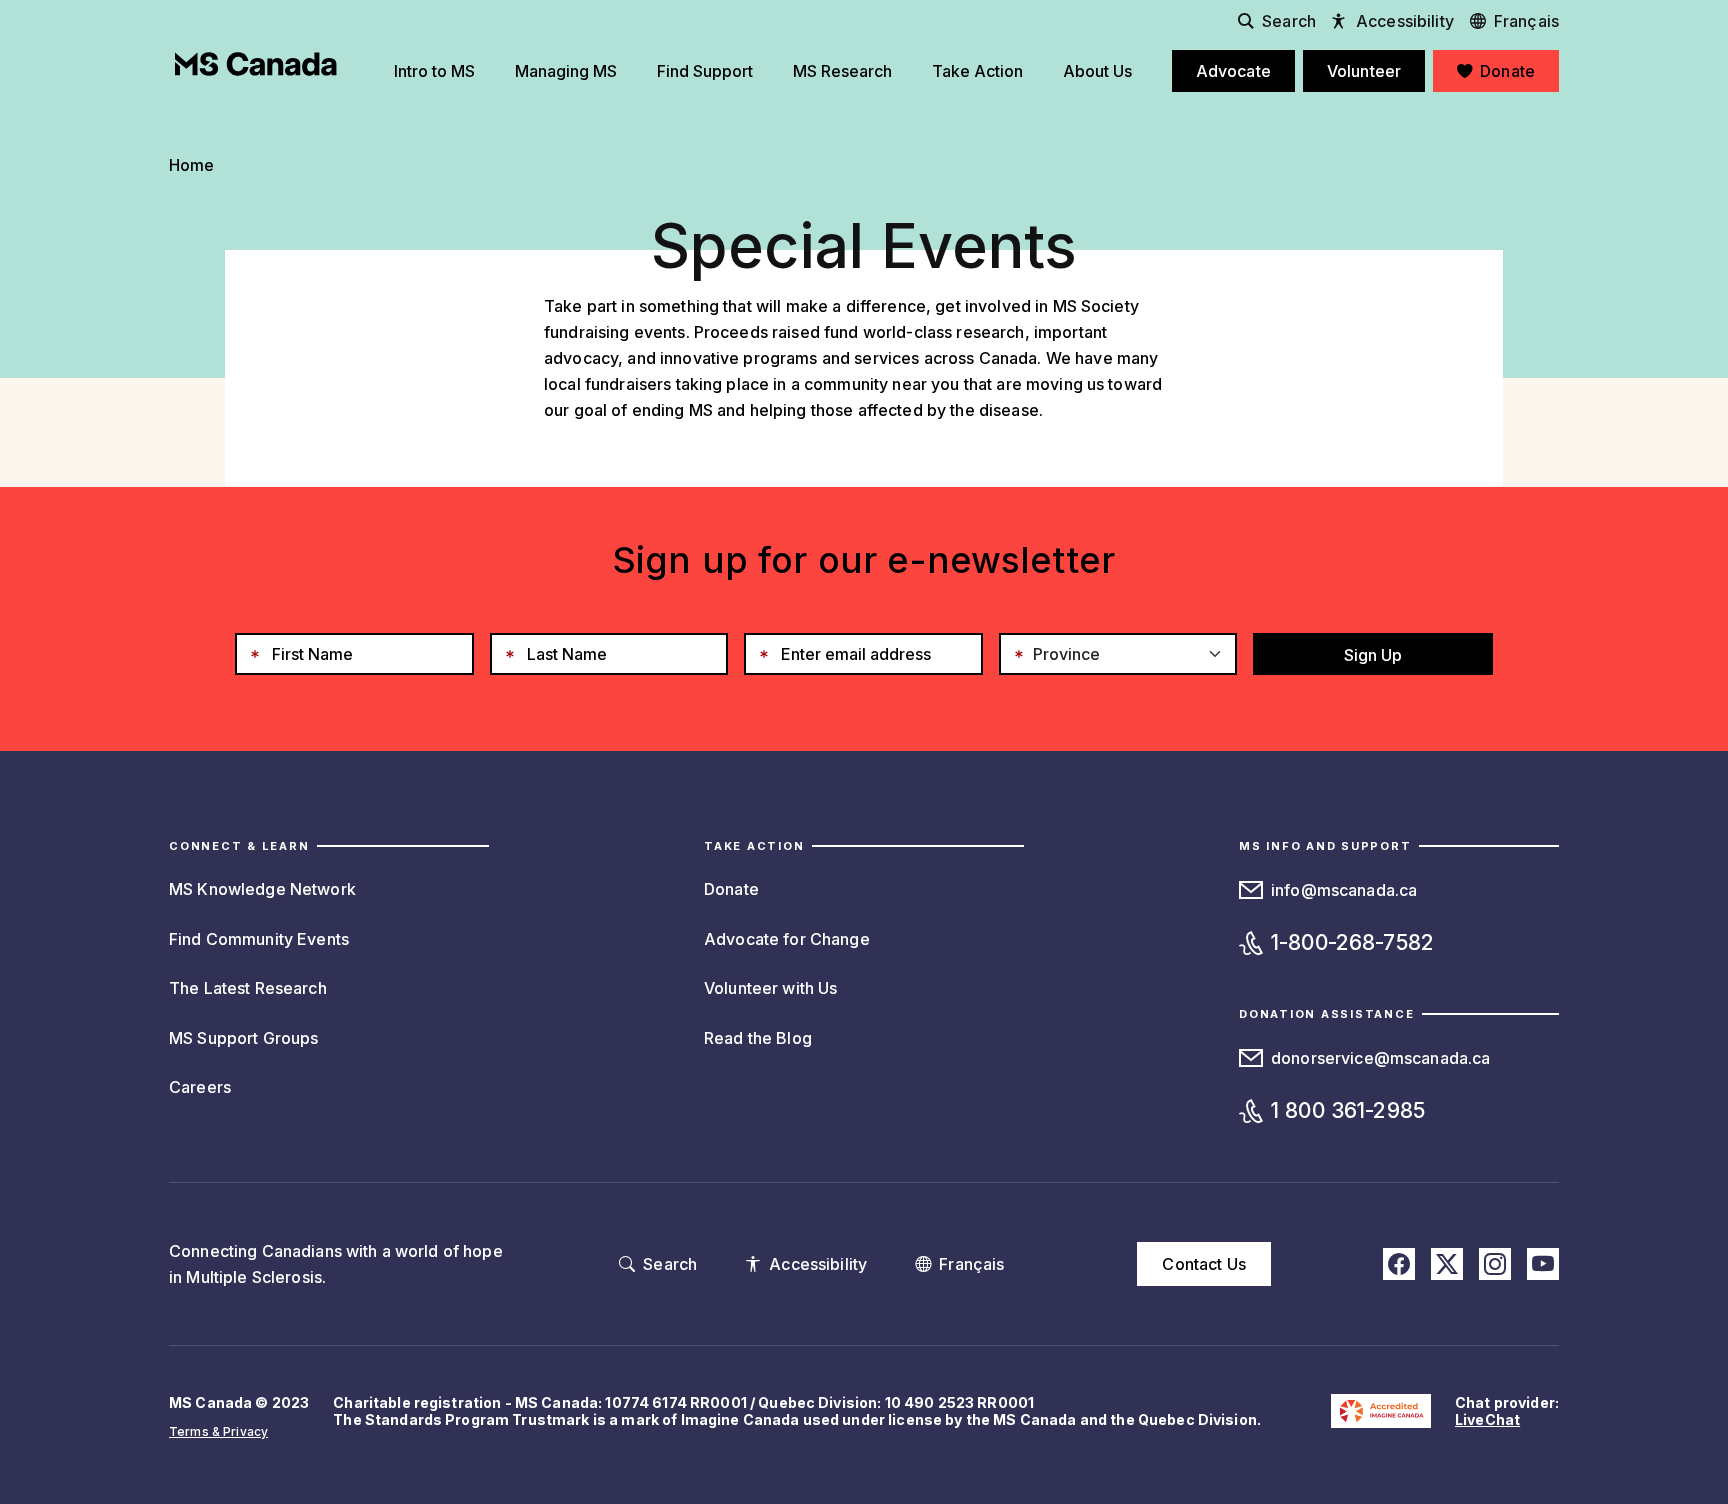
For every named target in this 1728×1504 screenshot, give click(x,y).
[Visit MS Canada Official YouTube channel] (1543, 1264)
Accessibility (1405, 21)
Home (192, 165)
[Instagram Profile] (1495, 1264)
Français (1526, 21)
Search (1289, 21)
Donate (731, 889)
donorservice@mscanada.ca (1380, 1058)
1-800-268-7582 (1352, 942)
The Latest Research (248, 988)
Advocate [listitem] (1233, 71)
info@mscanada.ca (1344, 890)
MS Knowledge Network (262, 889)
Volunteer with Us (770, 988)
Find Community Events (259, 939)
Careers (200, 1087)
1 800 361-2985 (1348, 1110)
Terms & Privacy (218, 1431)
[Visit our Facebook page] (1399, 1264)
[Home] (256, 64)
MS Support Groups (243, 1038)
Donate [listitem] (1507, 71)
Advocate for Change (787, 939)
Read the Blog (758, 1038)
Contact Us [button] (1203, 1264)
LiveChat (1487, 1419)
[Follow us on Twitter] (1447, 1264)
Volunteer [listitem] (1364, 71)
